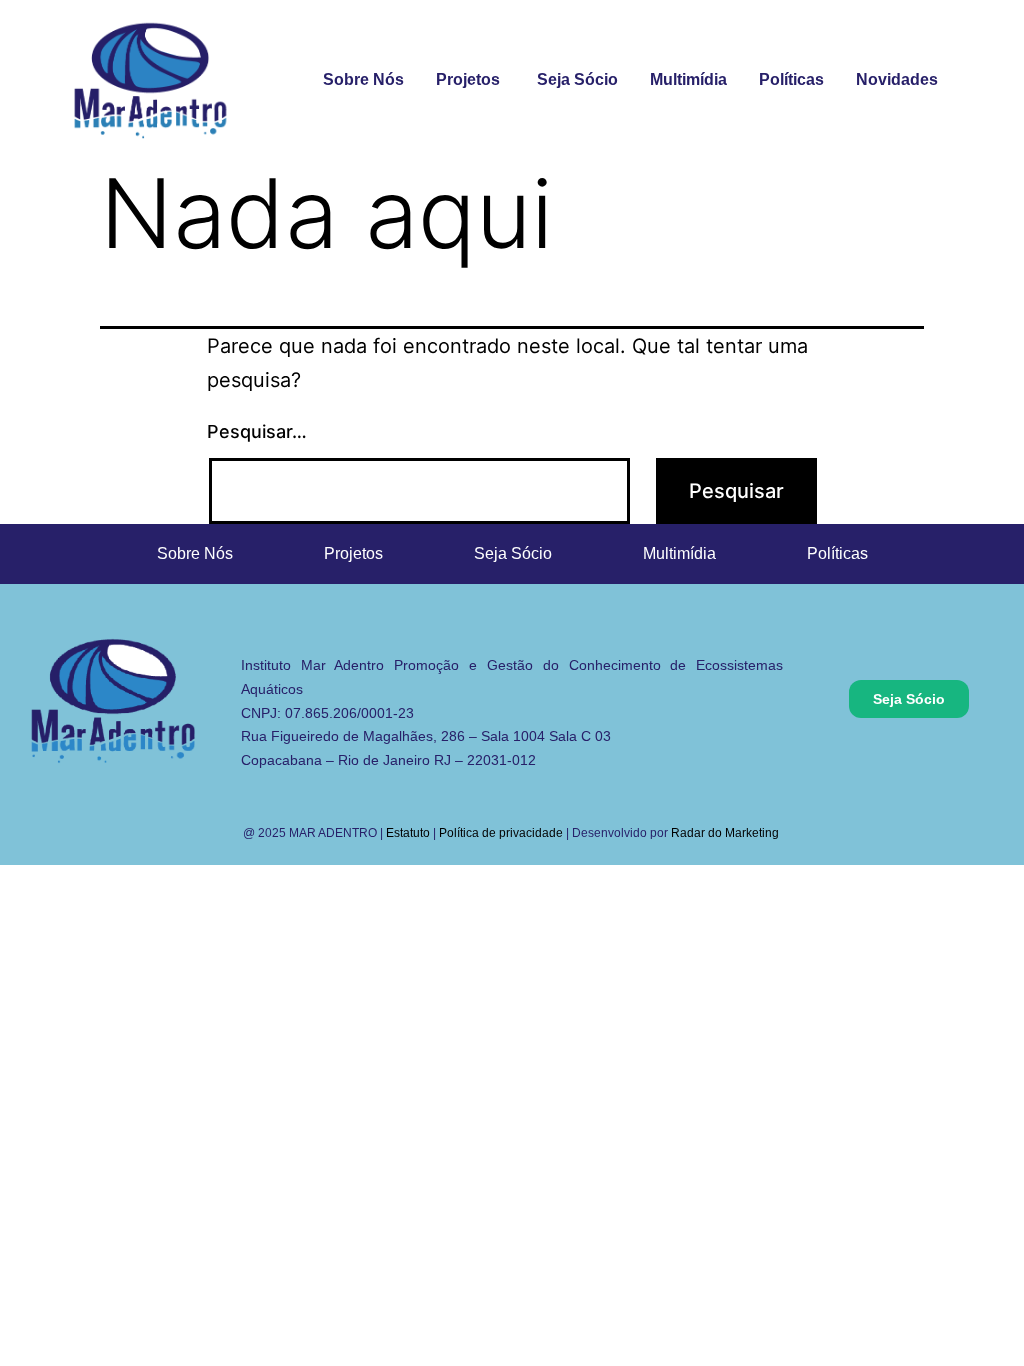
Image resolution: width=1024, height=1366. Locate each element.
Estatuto (408, 833)
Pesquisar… (257, 431)
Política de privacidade (501, 833)
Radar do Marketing (726, 833)
